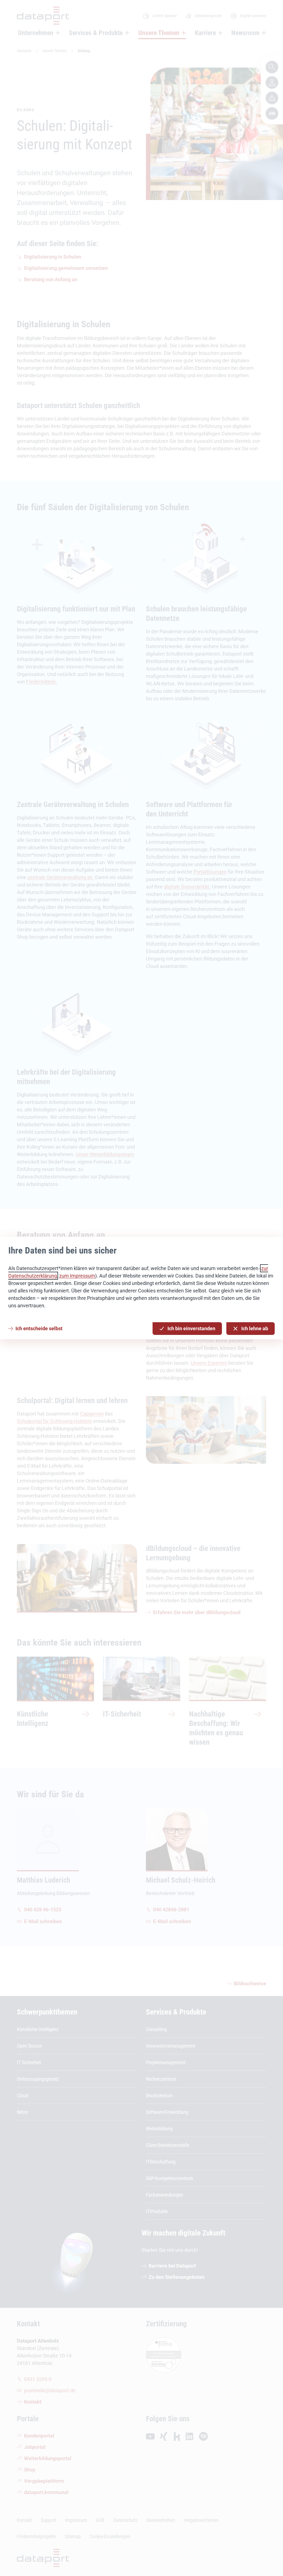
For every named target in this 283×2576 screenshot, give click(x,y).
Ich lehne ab (255, 1328)
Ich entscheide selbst (39, 1328)
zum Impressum (77, 1276)
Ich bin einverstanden (191, 1328)
